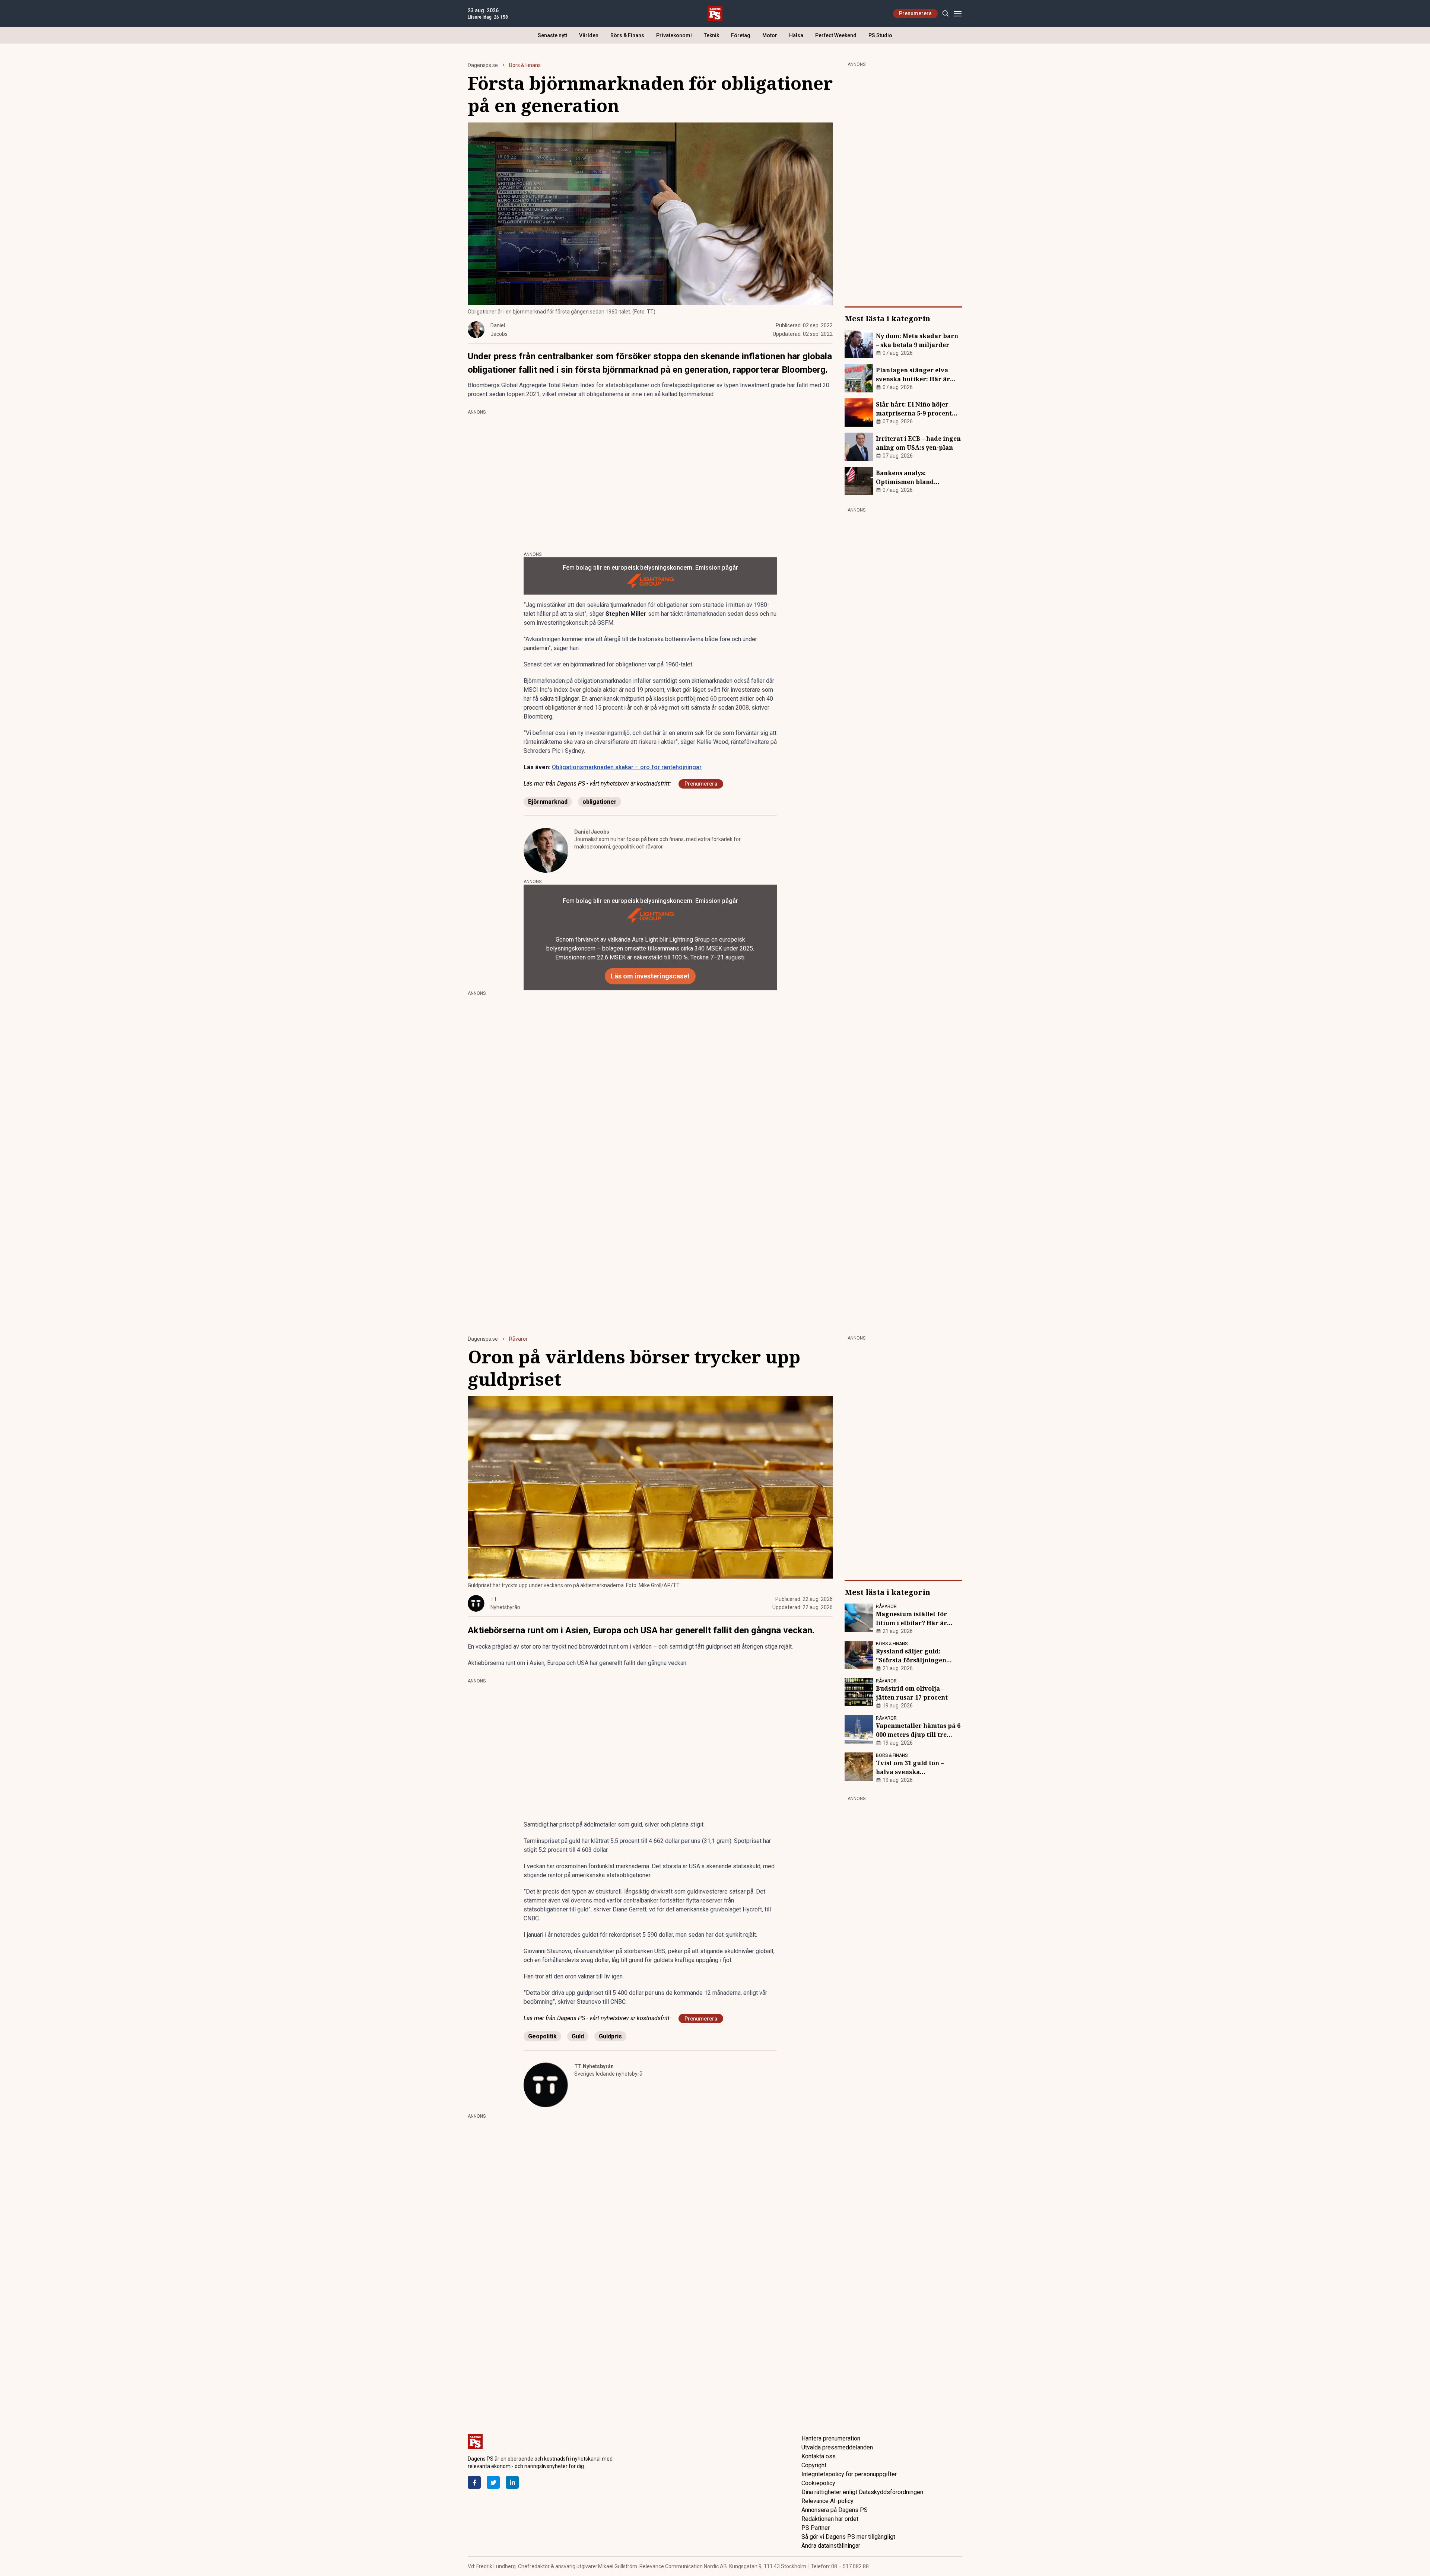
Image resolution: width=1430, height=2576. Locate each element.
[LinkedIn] (512, 2482)
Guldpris (610, 2036)
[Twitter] (493, 2482)
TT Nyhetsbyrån (594, 2066)
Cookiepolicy (818, 2483)
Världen (589, 35)
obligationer (600, 802)
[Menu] (958, 14)
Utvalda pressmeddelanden (837, 2447)
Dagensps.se (483, 65)
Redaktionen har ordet (830, 2519)
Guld (578, 2036)
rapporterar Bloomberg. (780, 370)
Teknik (711, 35)
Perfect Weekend (836, 35)
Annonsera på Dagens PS (835, 2510)
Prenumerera (915, 13)
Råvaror (518, 1339)
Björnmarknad (548, 802)
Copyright (814, 2465)
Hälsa (796, 35)
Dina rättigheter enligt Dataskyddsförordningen (862, 2492)
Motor (770, 35)
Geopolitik (542, 2036)
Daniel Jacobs (592, 832)
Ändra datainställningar (831, 2546)
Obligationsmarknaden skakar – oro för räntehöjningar (627, 767)
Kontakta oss (819, 2456)
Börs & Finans (627, 35)
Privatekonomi (674, 35)
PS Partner (816, 2528)
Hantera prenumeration (831, 2438)
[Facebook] (474, 2482)
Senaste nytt (552, 35)
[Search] (945, 14)
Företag (741, 35)
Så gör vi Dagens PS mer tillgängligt (848, 2537)
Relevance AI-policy (827, 2501)
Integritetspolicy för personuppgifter (849, 2474)
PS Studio (880, 35)
